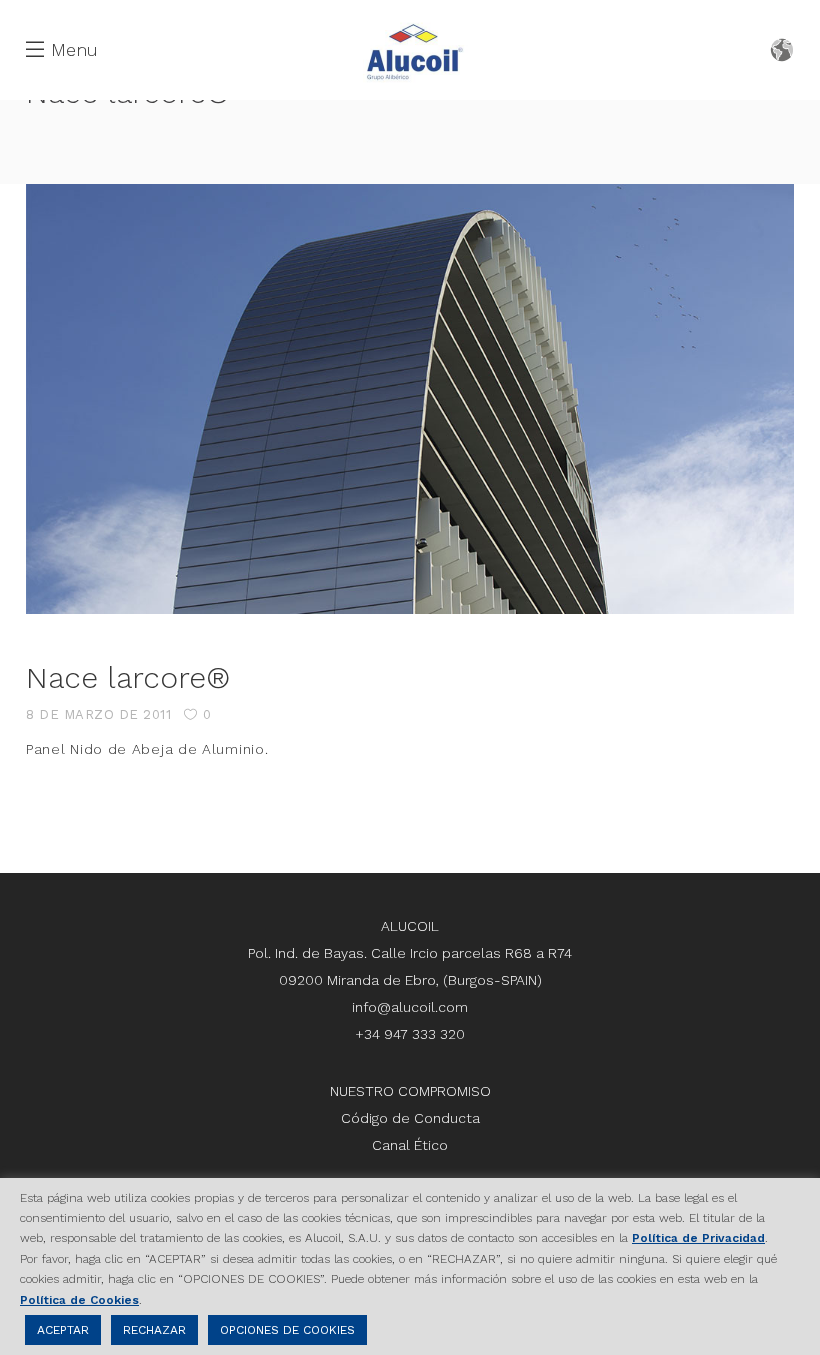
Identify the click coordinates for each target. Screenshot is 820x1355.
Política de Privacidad (698, 1238)
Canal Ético (410, 1145)
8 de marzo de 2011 (98, 714)
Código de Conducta (410, 1118)
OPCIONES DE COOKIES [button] (287, 1330)
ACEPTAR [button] (63, 1330)
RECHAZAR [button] (154, 1330)
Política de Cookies (79, 1300)
